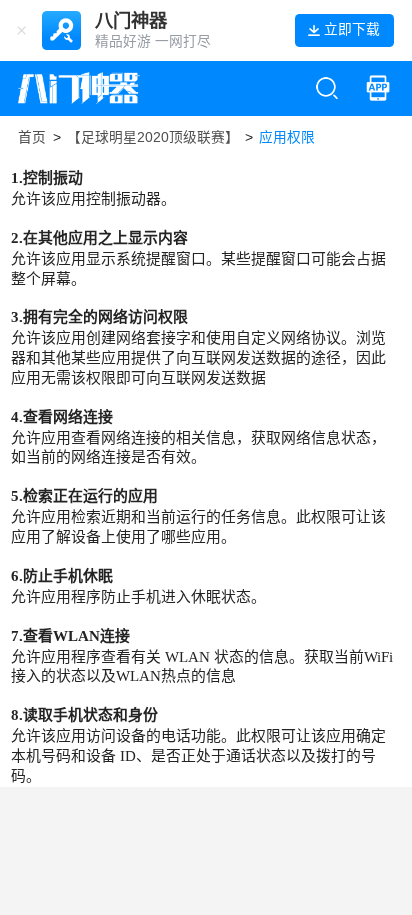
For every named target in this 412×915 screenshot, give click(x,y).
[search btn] (327, 88)
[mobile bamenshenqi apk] (378, 88)
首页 (32, 137)
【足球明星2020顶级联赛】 (153, 137)
